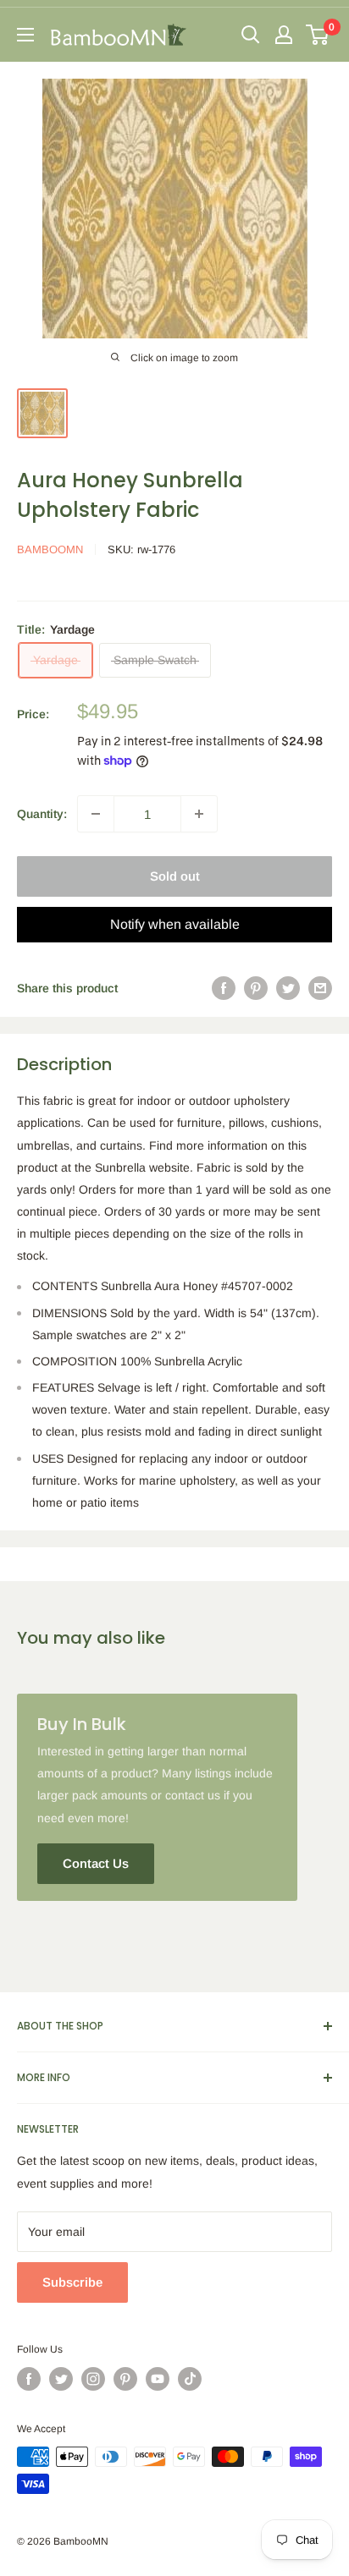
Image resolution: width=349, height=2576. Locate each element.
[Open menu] (25, 35)
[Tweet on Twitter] (288, 988)
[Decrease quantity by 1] (96, 814)
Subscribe (72, 2282)
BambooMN (50, 549)
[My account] (284, 35)
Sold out (175, 876)
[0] (318, 35)
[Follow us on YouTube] (158, 2379)
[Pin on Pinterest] (256, 988)
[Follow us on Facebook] (29, 2379)
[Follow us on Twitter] (61, 2379)
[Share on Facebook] (224, 988)
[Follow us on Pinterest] (125, 2379)
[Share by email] (320, 988)
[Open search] (251, 35)
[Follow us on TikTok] (190, 2379)
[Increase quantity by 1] (199, 814)
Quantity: (42, 814)
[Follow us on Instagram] (93, 2379)
